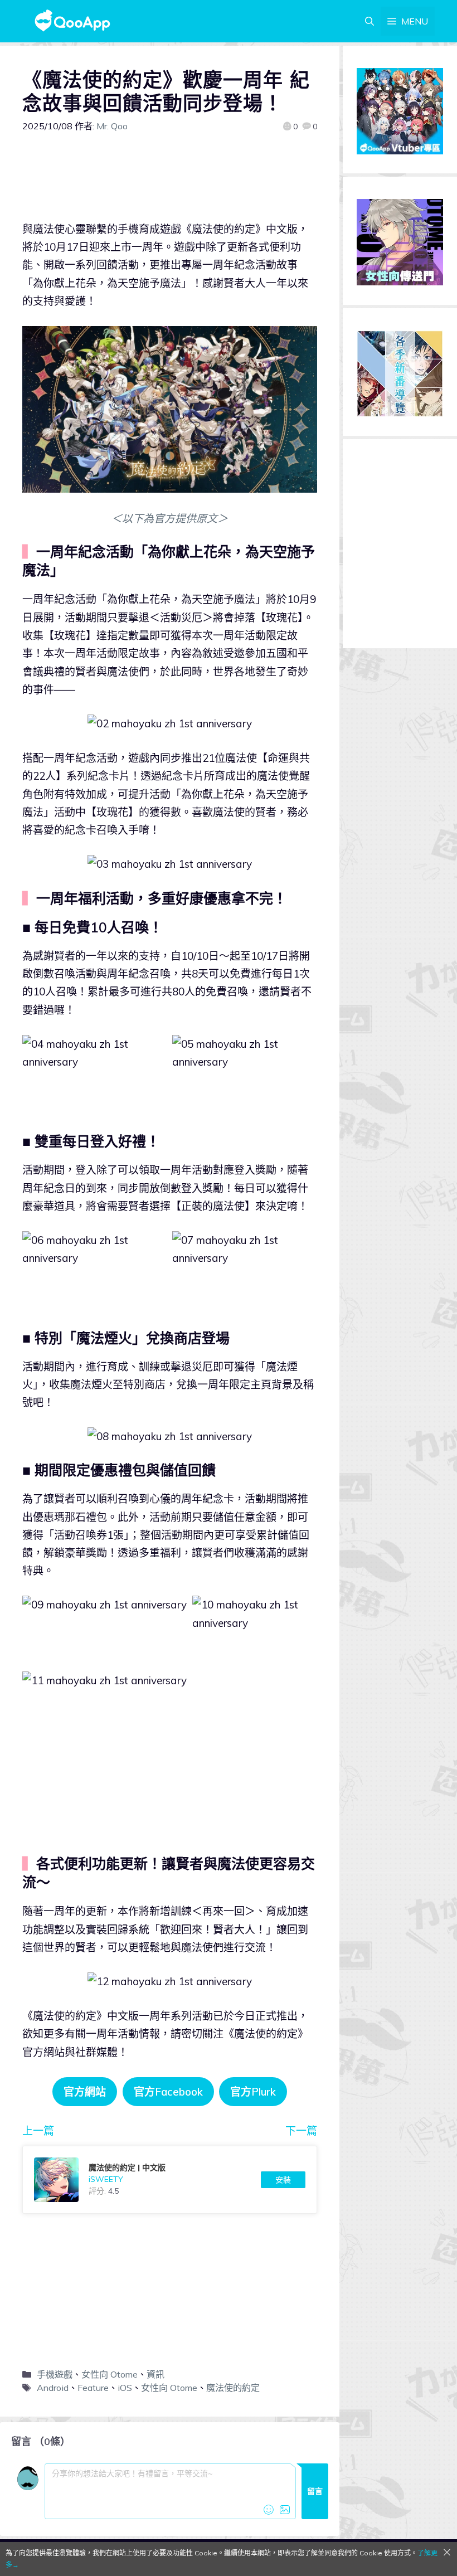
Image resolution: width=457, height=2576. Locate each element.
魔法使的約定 (233, 2388)
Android (53, 2388)
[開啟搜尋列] (370, 21)
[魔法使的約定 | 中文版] (170, 2180)
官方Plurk (253, 2092)
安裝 (283, 2180)
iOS (125, 2388)
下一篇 (301, 2131)
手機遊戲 (55, 2374)
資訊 (155, 2374)
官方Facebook (168, 2092)
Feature (93, 2388)
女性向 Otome (110, 2374)
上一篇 (38, 2131)
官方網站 (85, 2092)
